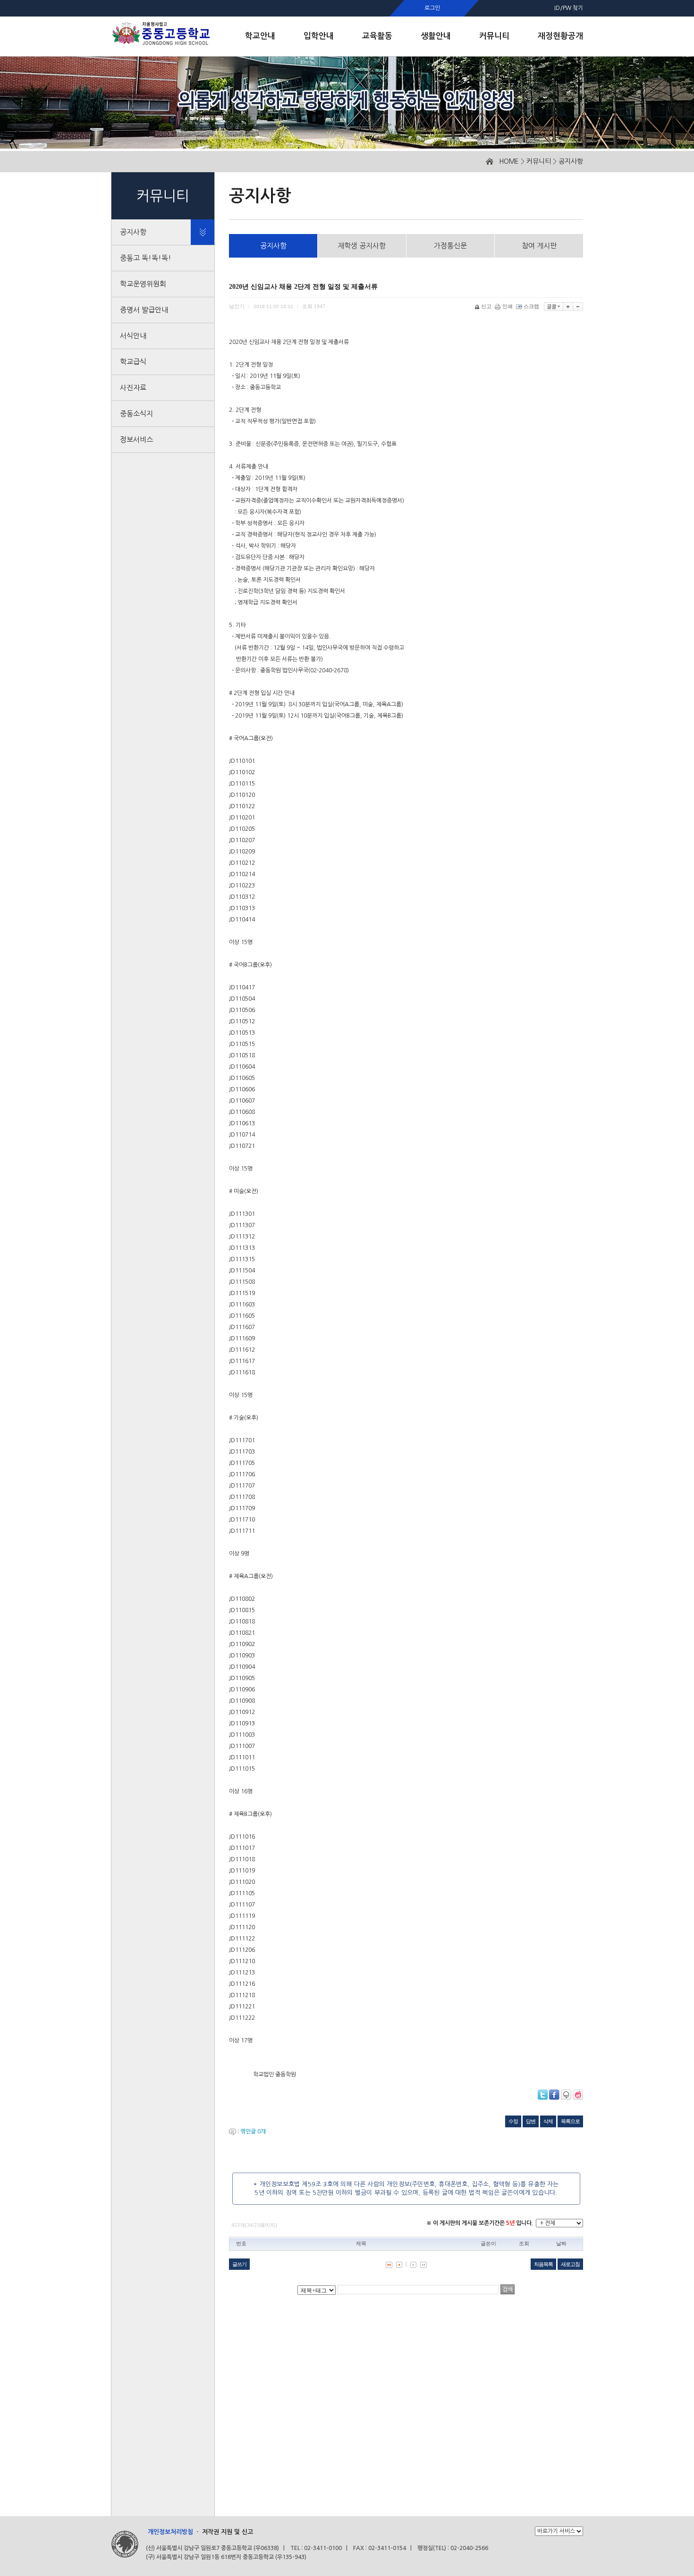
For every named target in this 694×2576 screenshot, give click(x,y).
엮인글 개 (253, 2132)
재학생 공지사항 (362, 246)
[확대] (568, 307)
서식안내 (133, 336)
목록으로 (570, 2121)
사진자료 (133, 388)
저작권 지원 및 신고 (228, 2532)
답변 (531, 2121)
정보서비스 (136, 439)
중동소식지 (136, 414)
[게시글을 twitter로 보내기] (543, 2095)
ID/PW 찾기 (569, 8)
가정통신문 (450, 246)
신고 (486, 306)
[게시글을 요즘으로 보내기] (578, 2095)
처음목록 (543, 2264)
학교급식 (133, 362)
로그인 (432, 8)
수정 (513, 2121)
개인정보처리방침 (170, 2532)
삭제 (548, 2121)
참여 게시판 (539, 246)
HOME (509, 161)
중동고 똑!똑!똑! (146, 258)
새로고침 (570, 2264)
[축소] (578, 307)
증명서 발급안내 (144, 310)
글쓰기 (239, 2264)
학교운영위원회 (143, 284)
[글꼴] (554, 307)
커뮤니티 (539, 161)
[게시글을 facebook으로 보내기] (554, 2095)
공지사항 (571, 161)
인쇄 (508, 306)
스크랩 (531, 306)
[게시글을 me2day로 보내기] (566, 2095)
